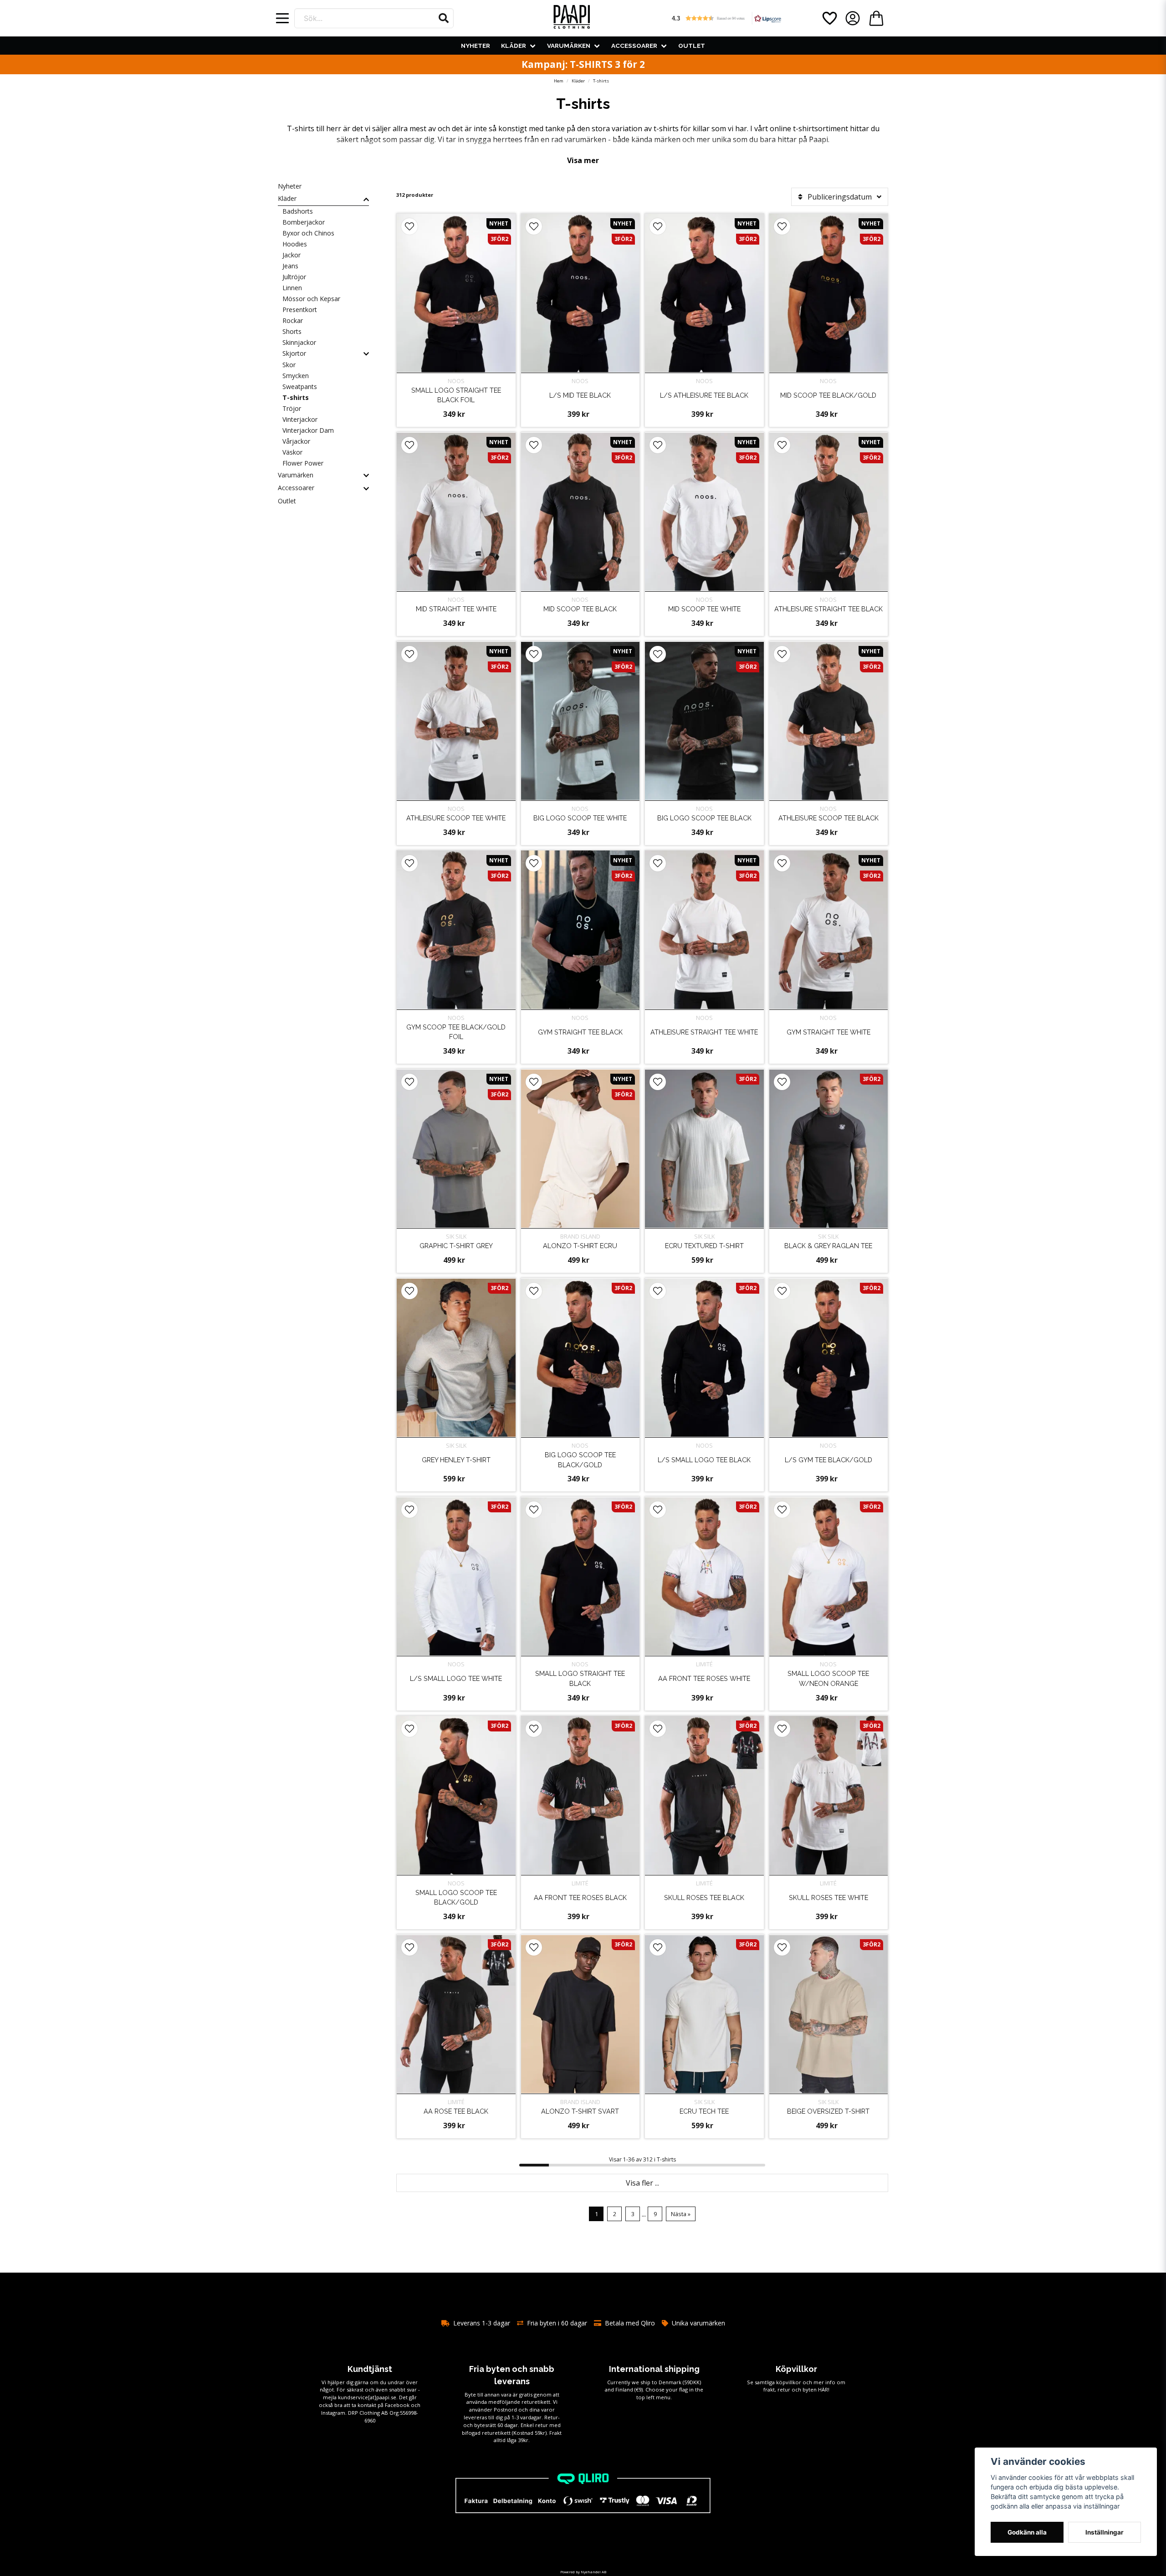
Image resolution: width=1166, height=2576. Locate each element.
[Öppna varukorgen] (876, 18)
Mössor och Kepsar (311, 299)
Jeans (290, 266)
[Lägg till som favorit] (829, 18)
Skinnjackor (299, 342)
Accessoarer (634, 46)
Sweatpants (300, 387)
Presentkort (300, 310)
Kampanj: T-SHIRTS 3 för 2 (583, 64)
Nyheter (476, 46)
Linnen (292, 288)
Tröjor (292, 408)
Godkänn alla (1027, 2532)
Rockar (293, 320)
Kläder (514, 46)
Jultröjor (294, 277)
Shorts (292, 331)
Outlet (692, 46)
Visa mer (583, 160)
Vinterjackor (300, 419)
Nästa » (681, 2214)
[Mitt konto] (853, 18)
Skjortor (294, 353)
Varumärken (569, 46)
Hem (559, 81)
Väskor (292, 452)
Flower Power (303, 463)
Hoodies (295, 244)
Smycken (296, 376)
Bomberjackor (304, 222)
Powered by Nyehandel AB (583, 2572)
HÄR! (824, 2389)
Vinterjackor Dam (308, 430)
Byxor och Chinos (308, 233)
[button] (444, 18)
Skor (289, 365)
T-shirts (296, 397)
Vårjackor (296, 441)
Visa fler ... (642, 2183)
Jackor (291, 255)
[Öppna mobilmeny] (282, 18)
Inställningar (1105, 2532)
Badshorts (298, 211)
